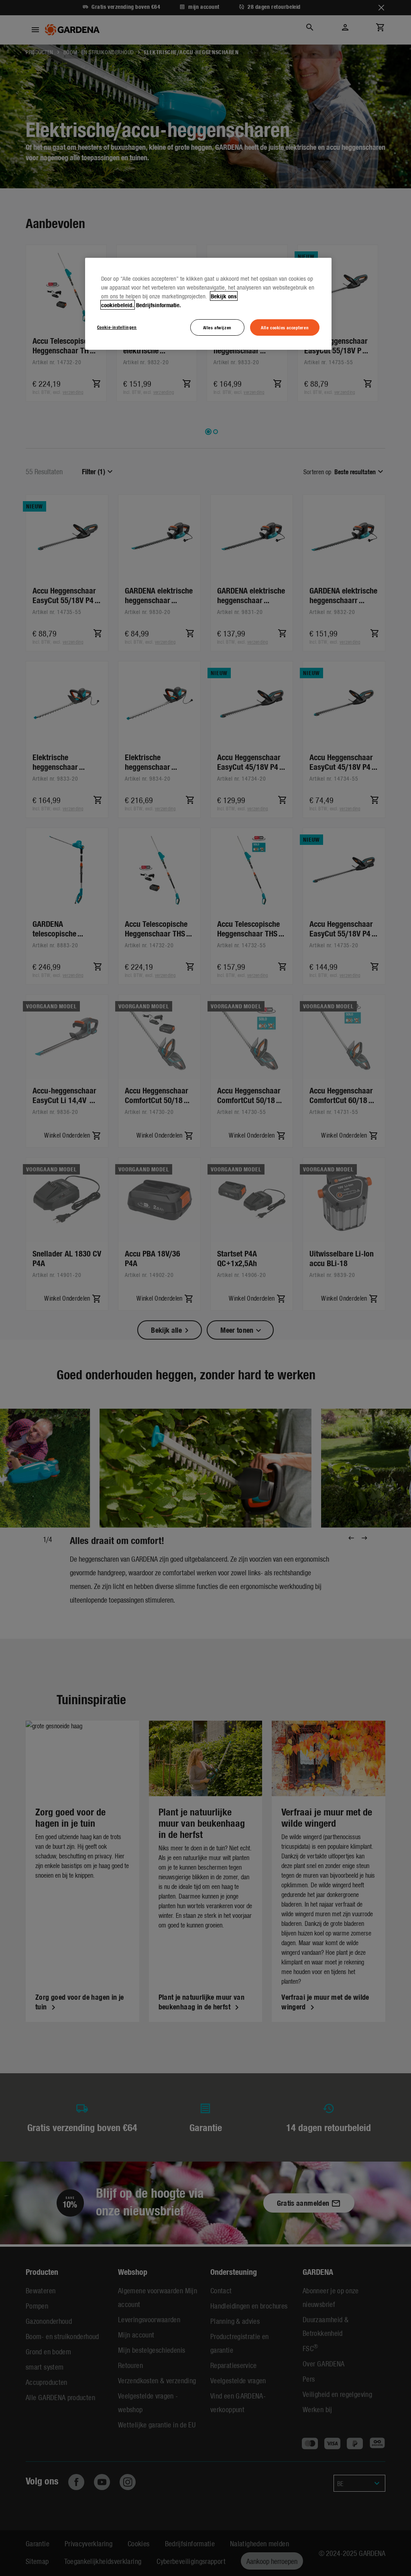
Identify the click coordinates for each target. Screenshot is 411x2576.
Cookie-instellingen (117, 327)
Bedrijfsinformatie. (159, 305)
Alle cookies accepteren (285, 327)
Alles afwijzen (217, 327)
